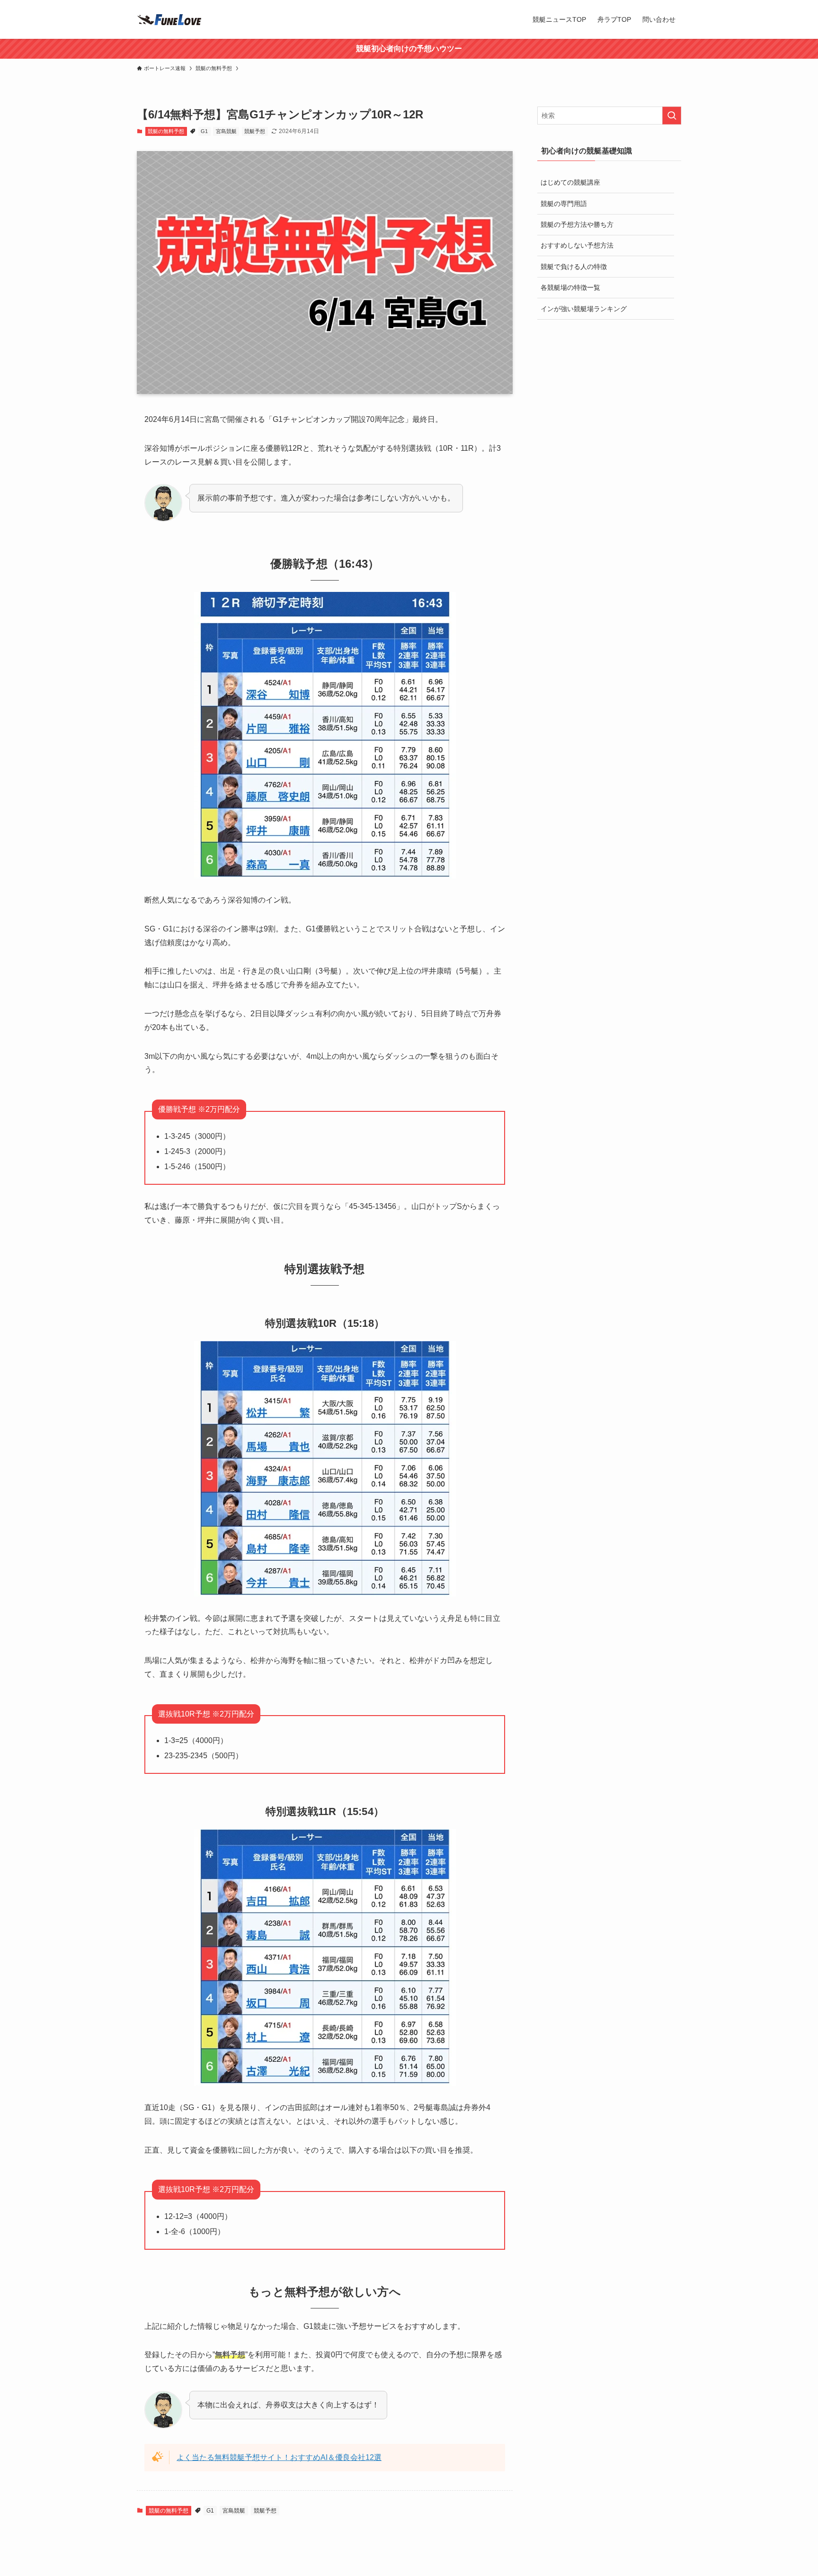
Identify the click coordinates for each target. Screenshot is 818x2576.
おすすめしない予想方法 (577, 245)
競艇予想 (255, 131)
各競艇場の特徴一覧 (570, 287)
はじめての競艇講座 (570, 182)
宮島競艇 (226, 131)
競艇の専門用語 (564, 204)
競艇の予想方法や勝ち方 (577, 224)
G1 (204, 131)
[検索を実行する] (672, 116)
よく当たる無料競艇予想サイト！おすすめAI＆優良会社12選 (279, 2457)
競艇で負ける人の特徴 (574, 267)
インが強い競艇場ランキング (584, 309)
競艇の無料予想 (166, 131)
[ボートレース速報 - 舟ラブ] (170, 19)
